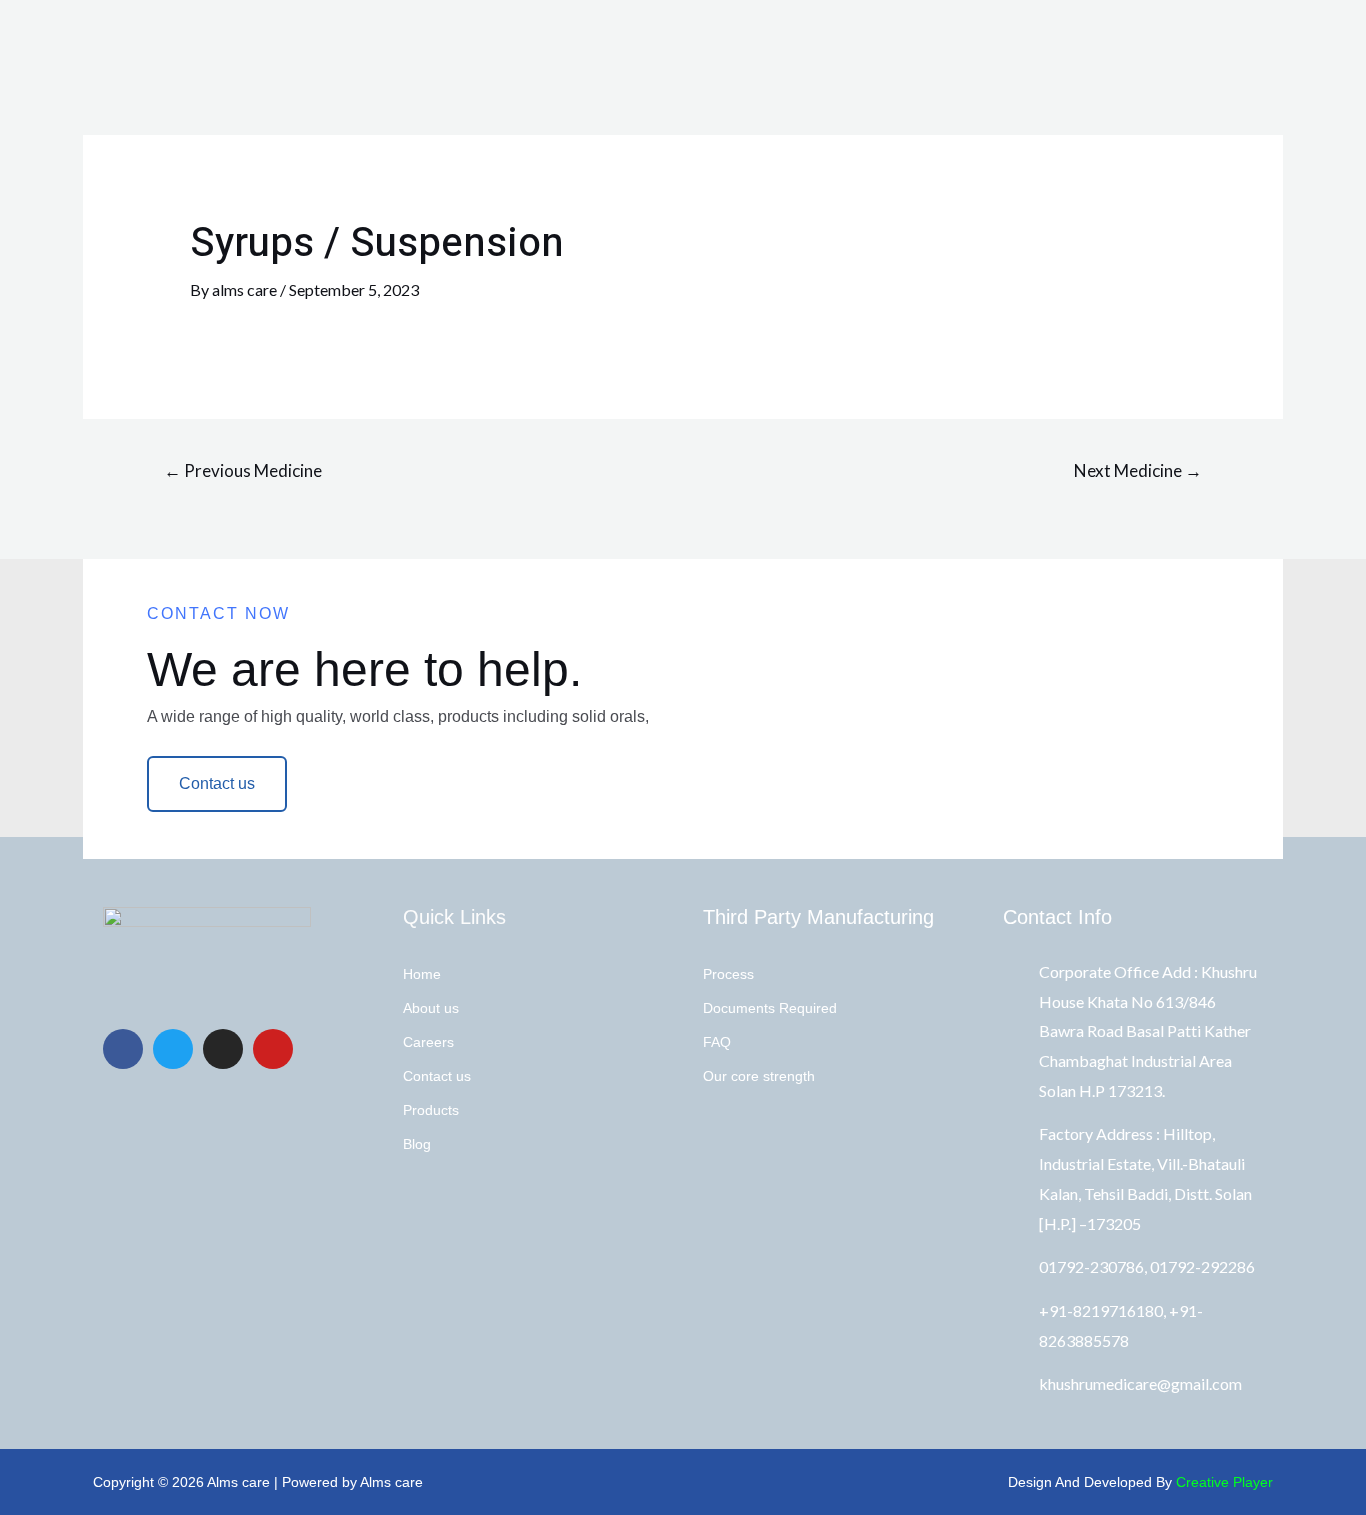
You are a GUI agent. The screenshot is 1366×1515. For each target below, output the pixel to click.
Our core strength (759, 1076)
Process (728, 974)
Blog (417, 1144)
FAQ (717, 1042)
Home (422, 974)
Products (431, 1110)
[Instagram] (223, 1049)
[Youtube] (273, 1049)
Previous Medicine (243, 470)
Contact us (437, 1076)
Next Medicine (1138, 470)
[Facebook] (123, 1049)
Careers (428, 1042)
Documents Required (770, 1008)
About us (431, 1008)
